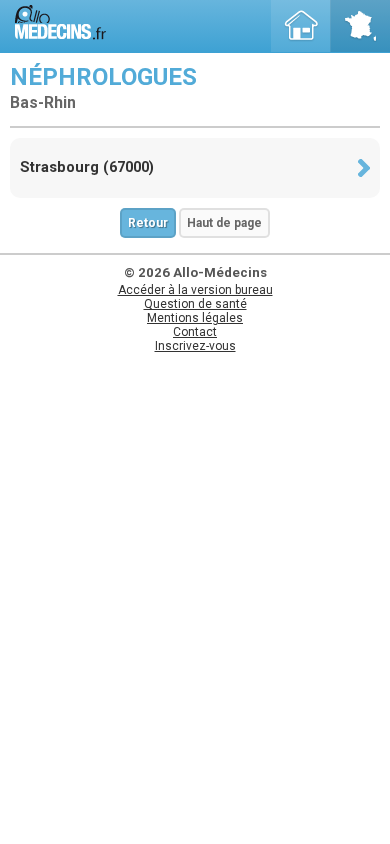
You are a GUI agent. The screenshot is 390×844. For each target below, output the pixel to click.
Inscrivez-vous (195, 346)
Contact (195, 332)
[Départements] (360, 26)
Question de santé (195, 304)
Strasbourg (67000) (87, 167)
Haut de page (224, 223)
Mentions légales (195, 318)
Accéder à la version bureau (195, 290)
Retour (148, 223)
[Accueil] (301, 26)
